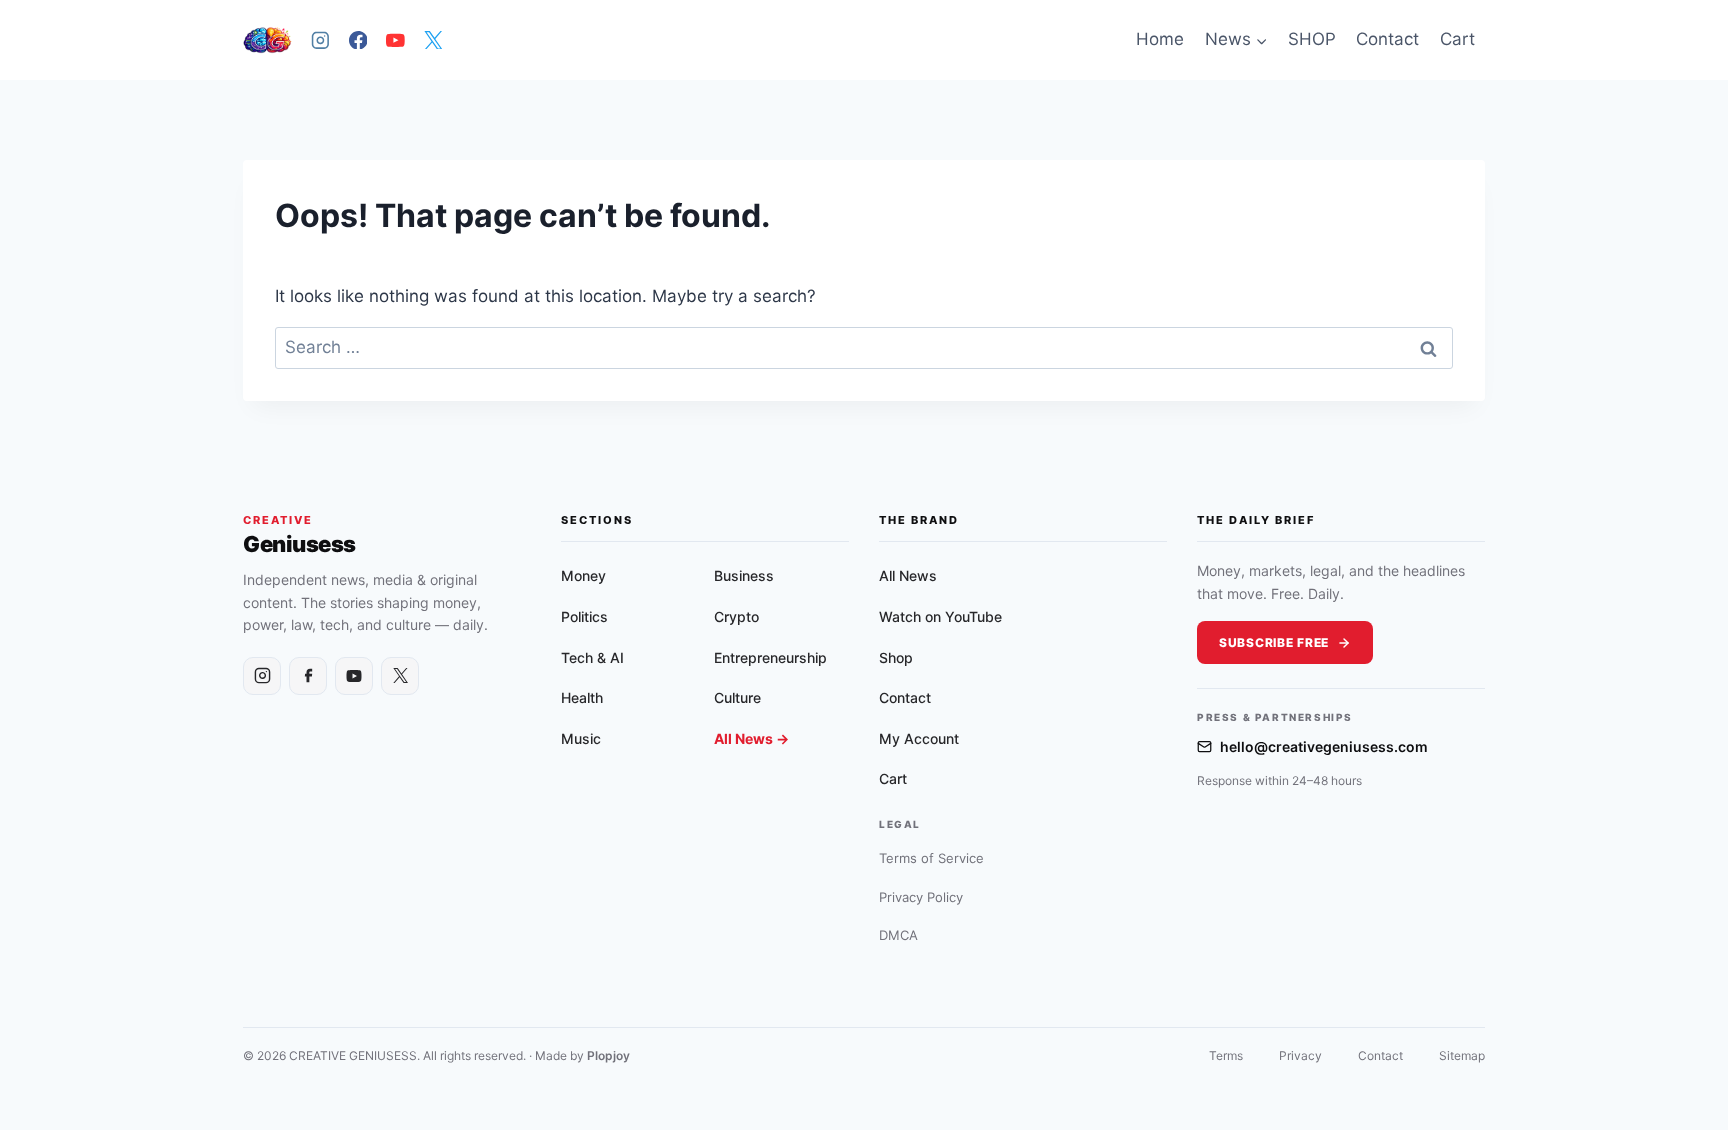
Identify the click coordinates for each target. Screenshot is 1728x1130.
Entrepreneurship (770, 657)
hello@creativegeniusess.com (1324, 746)
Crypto (736, 616)
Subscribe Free (1274, 642)
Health (582, 697)
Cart (1457, 39)
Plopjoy (608, 1055)
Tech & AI (592, 657)
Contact (1387, 39)
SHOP (1312, 39)
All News (908, 575)
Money (583, 575)
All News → (751, 738)
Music (581, 738)
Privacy (1300, 1055)
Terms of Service (931, 858)
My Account (919, 738)
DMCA (898, 935)
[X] (432, 39)
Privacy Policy (921, 897)
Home (1160, 39)
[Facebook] (357, 39)
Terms (1226, 1055)
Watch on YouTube (940, 616)
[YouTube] (395, 39)
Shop (896, 657)
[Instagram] (320, 39)
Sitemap (1462, 1055)
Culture (737, 697)
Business (744, 575)
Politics (584, 616)
